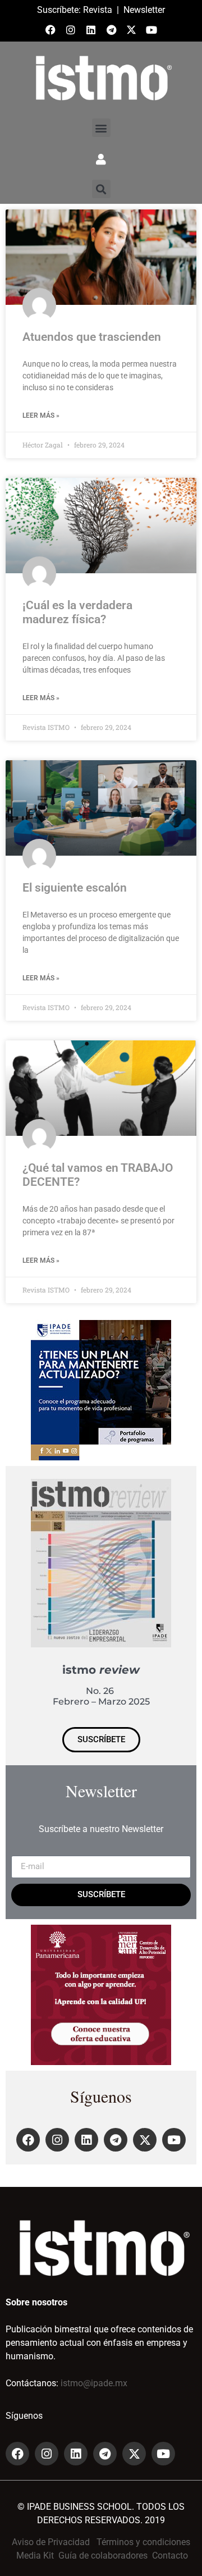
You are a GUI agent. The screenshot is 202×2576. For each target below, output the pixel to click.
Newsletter (144, 10)
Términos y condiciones (143, 2542)
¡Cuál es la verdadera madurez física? (77, 612)
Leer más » (41, 415)
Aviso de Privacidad (51, 2542)
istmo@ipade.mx (94, 2383)
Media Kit (35, 2556)
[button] (101, 128)
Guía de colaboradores (103, 2556)
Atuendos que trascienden (92, 337)
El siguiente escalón (75, 888)
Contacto (170, 2556)
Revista (98, 10)
